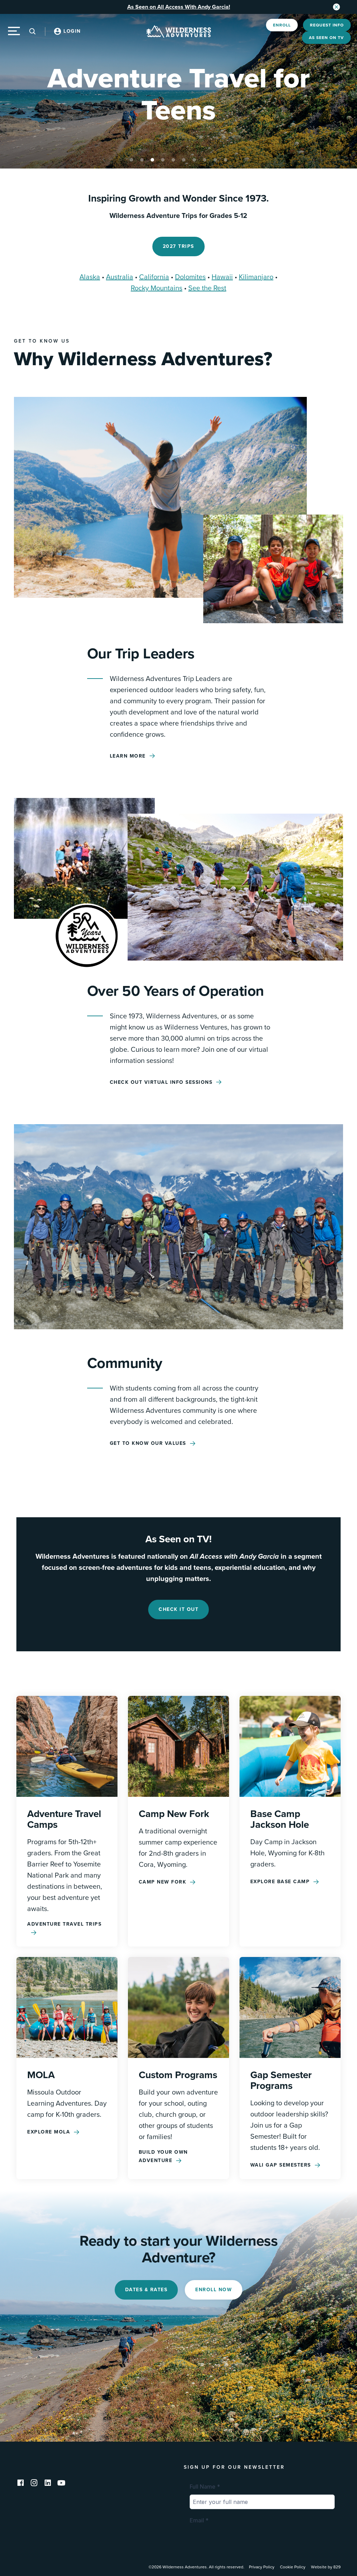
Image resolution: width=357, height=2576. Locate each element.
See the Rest (207, 288)
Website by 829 (326, 2567)
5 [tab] (173, 160)
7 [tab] (194, 160)
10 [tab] (226, 160)
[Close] (336, 7)
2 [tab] (142, 160)
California (154, 277)
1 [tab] (131, 160)
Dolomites (190, 277)
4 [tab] (163, 160)
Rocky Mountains (157, 288)
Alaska (90, 277)
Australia (120, 277)
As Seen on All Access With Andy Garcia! (179, 7)
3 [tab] (152, 160)
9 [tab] (215, 160)
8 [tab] (205, 160)
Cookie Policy (293, 2567)
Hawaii (222, 277)
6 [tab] (184, 160)
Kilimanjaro (256, 277)
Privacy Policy (262, 2567)
